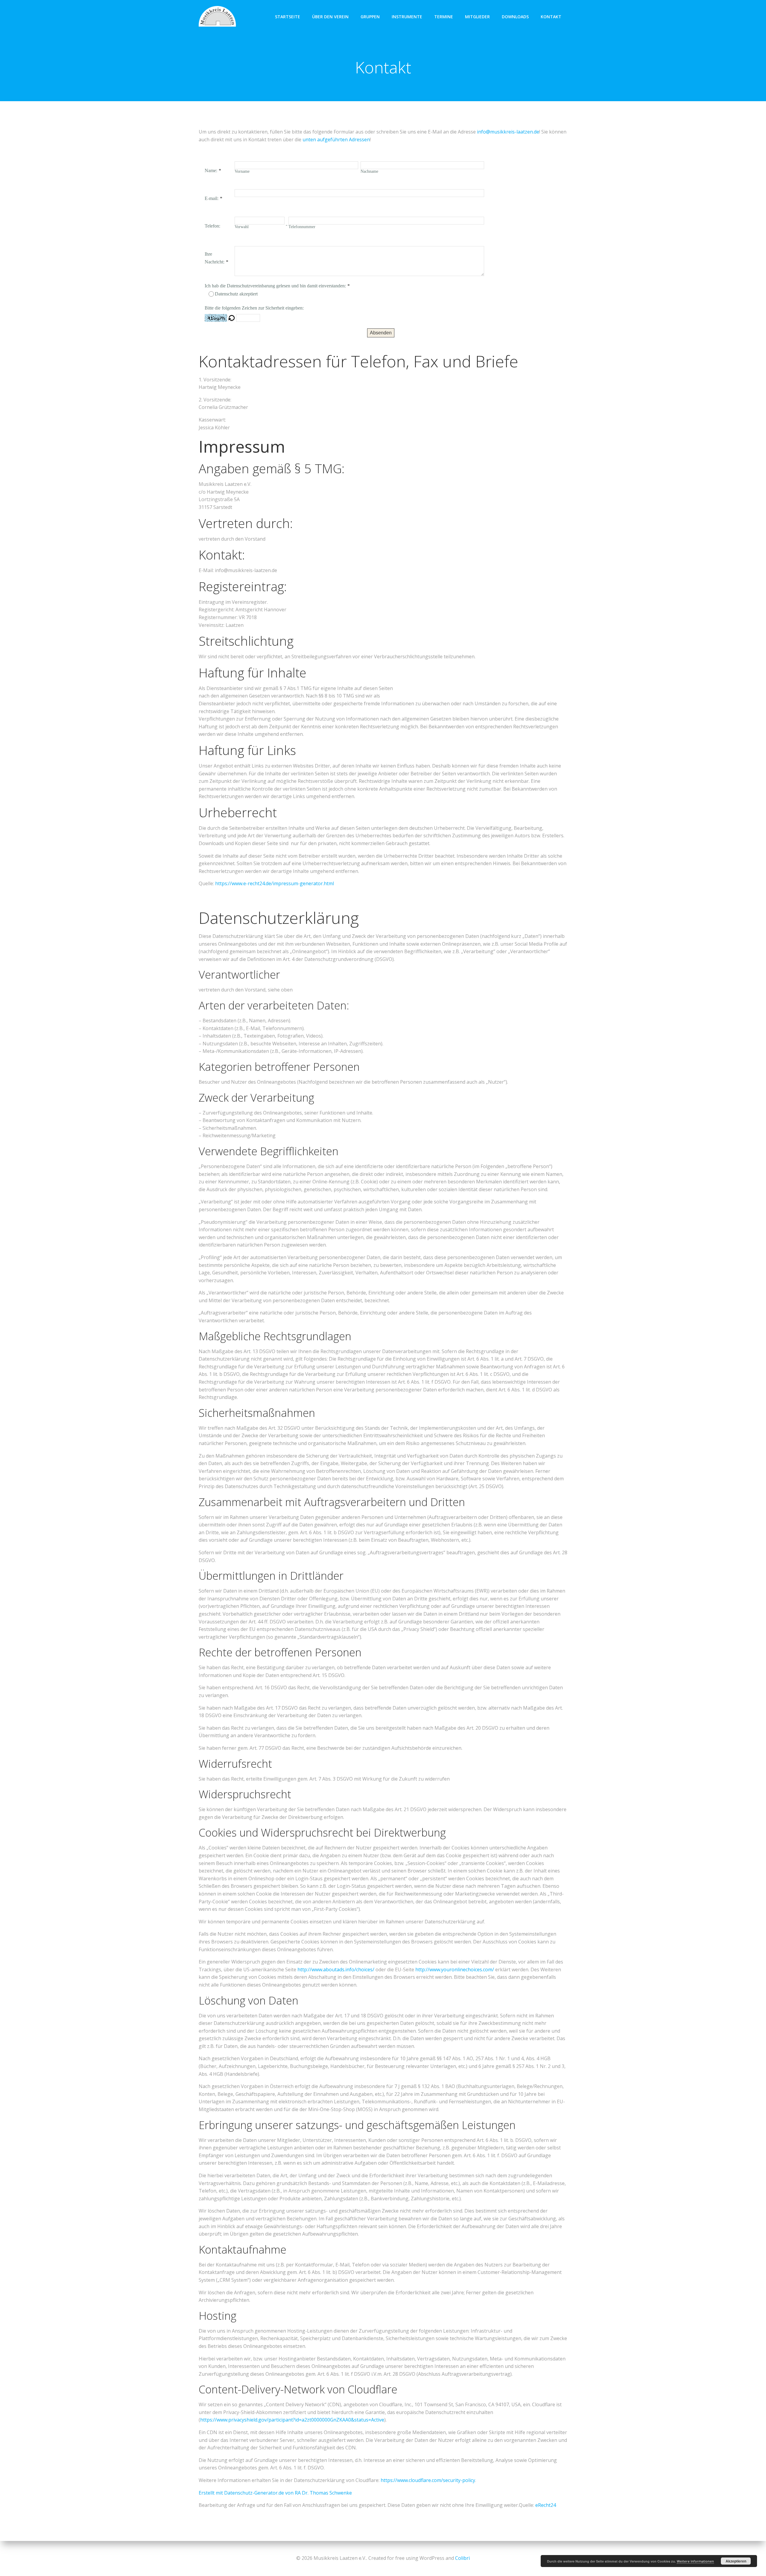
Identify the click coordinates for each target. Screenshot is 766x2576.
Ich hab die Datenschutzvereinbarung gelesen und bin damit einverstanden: (275, 286)
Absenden (381, 333)
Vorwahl (242, 227)
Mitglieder (477, 17)
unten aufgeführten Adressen (336, 140)
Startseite (288, 17)
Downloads (515, 17)
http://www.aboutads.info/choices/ (336, 1969)
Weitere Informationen (695, 2561)
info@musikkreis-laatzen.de (508, 132)
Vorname (242, 171)
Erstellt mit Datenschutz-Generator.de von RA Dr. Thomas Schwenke (275, 2493)
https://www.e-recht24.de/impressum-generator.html (275, 883)
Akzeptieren (736, 2561)
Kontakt (551, 17)
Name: (211, 170)
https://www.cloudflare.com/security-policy (428, 2480)
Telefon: (212, 226)
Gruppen (370, 17)
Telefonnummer (302, 227)
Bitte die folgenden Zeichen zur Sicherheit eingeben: (254, 308)
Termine (444, 17)
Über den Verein (330, 17)
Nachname (369, 171)
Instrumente (407, 17)
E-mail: (212, 198)
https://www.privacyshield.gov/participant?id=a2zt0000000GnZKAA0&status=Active (292, 2420)
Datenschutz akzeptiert (236, 294)
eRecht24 (546, 2505)
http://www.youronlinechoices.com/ (455, 1969)
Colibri (462, 2558)
